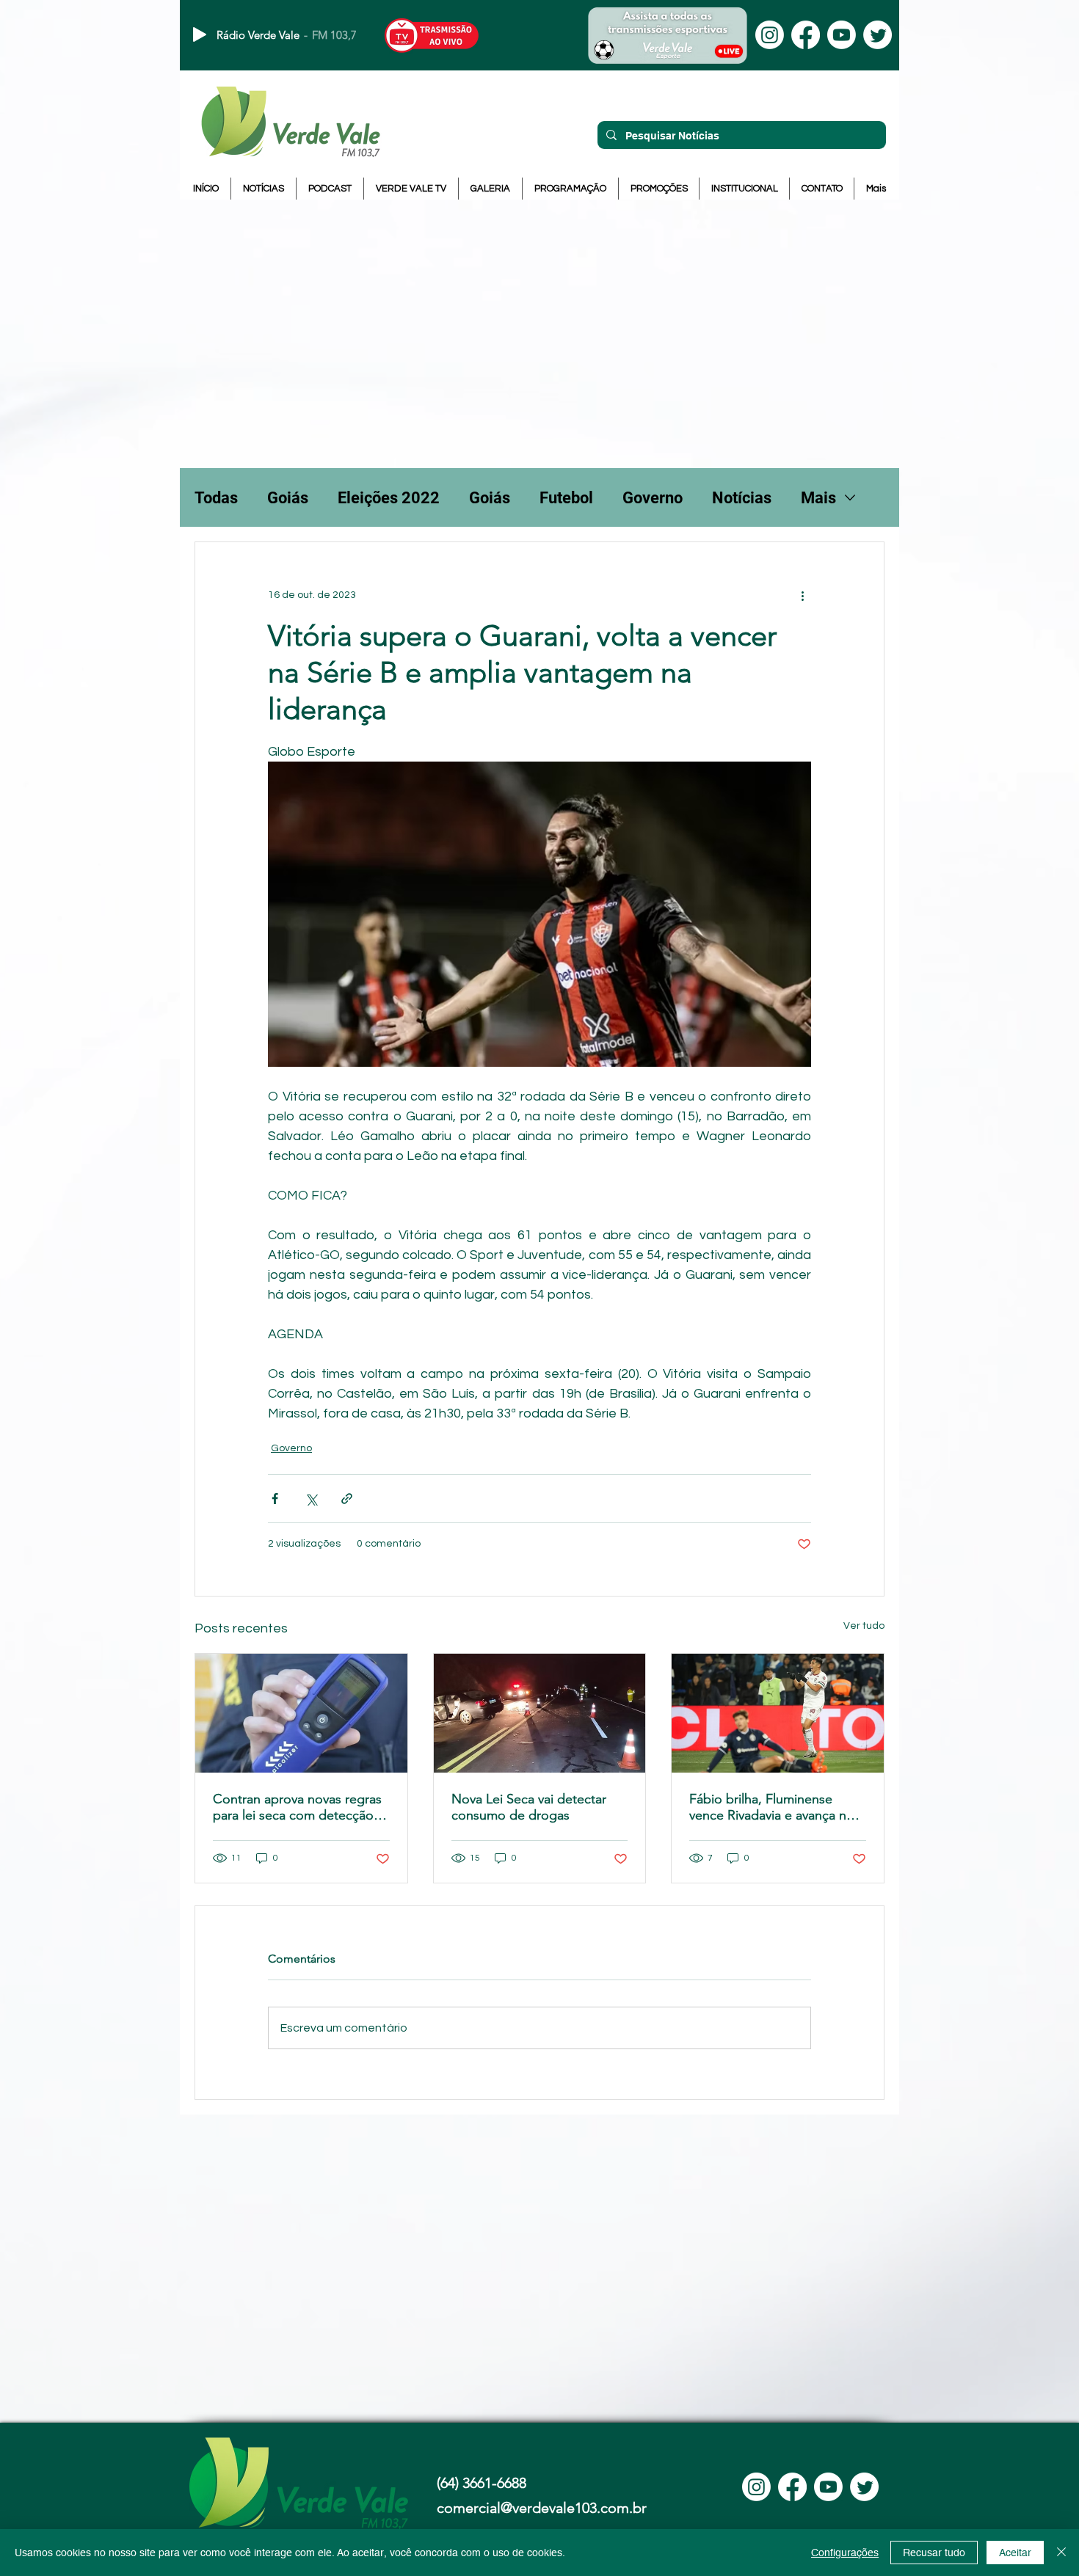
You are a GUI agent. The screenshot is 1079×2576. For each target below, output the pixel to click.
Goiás (288, 498)
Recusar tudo (934, 2553)
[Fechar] (1061, 2553)
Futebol (566, 498)
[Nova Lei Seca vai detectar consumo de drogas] (540, 1713)
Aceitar (1015, 2553)
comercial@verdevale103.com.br (542, 2508)
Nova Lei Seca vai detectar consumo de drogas (529, 1807)
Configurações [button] (845, 2553)
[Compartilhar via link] (347, 1499)
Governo (653, 498)
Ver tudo (864, 1626)
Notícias (742, 498)
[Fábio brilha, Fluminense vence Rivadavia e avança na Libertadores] (778, 1713)
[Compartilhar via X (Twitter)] (311, 1499)
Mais (818, 498)
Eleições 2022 (389, 498)
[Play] (200, 34)
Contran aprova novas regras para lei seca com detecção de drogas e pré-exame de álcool (297, 1807)
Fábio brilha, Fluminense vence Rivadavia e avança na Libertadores (771, 1807)
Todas (216, 498)
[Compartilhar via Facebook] (275, 1499)
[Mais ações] (802, 595)
